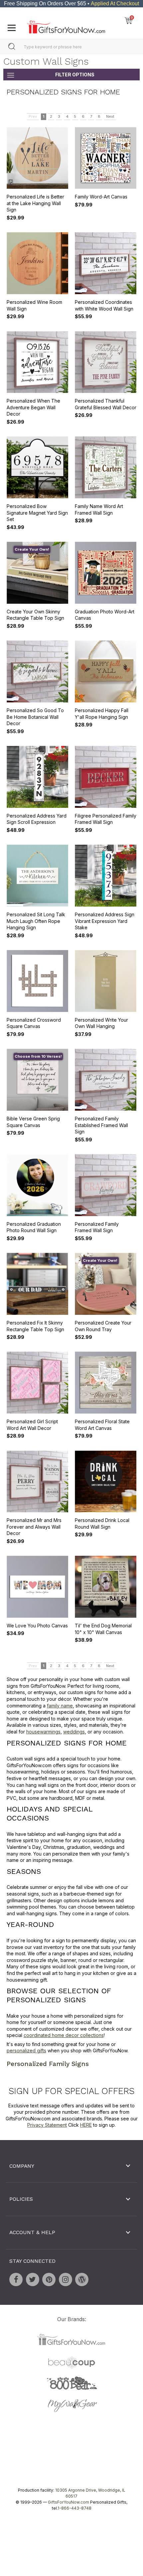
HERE (86, 2125)
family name (60, 1705)
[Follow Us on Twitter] (33, 2279)
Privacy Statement (47, 2125)
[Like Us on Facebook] (16, 2279)
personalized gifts (26, 2050)
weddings (74, 1732)
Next (110, 116)
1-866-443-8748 (74, 2508)
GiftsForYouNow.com (69, 2502)
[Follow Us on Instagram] (66, 2279)
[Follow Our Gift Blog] (82, 2279)
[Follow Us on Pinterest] (49, 2279)
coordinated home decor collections (64, 2035)
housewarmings (43, 1732)
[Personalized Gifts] (66, 25)
